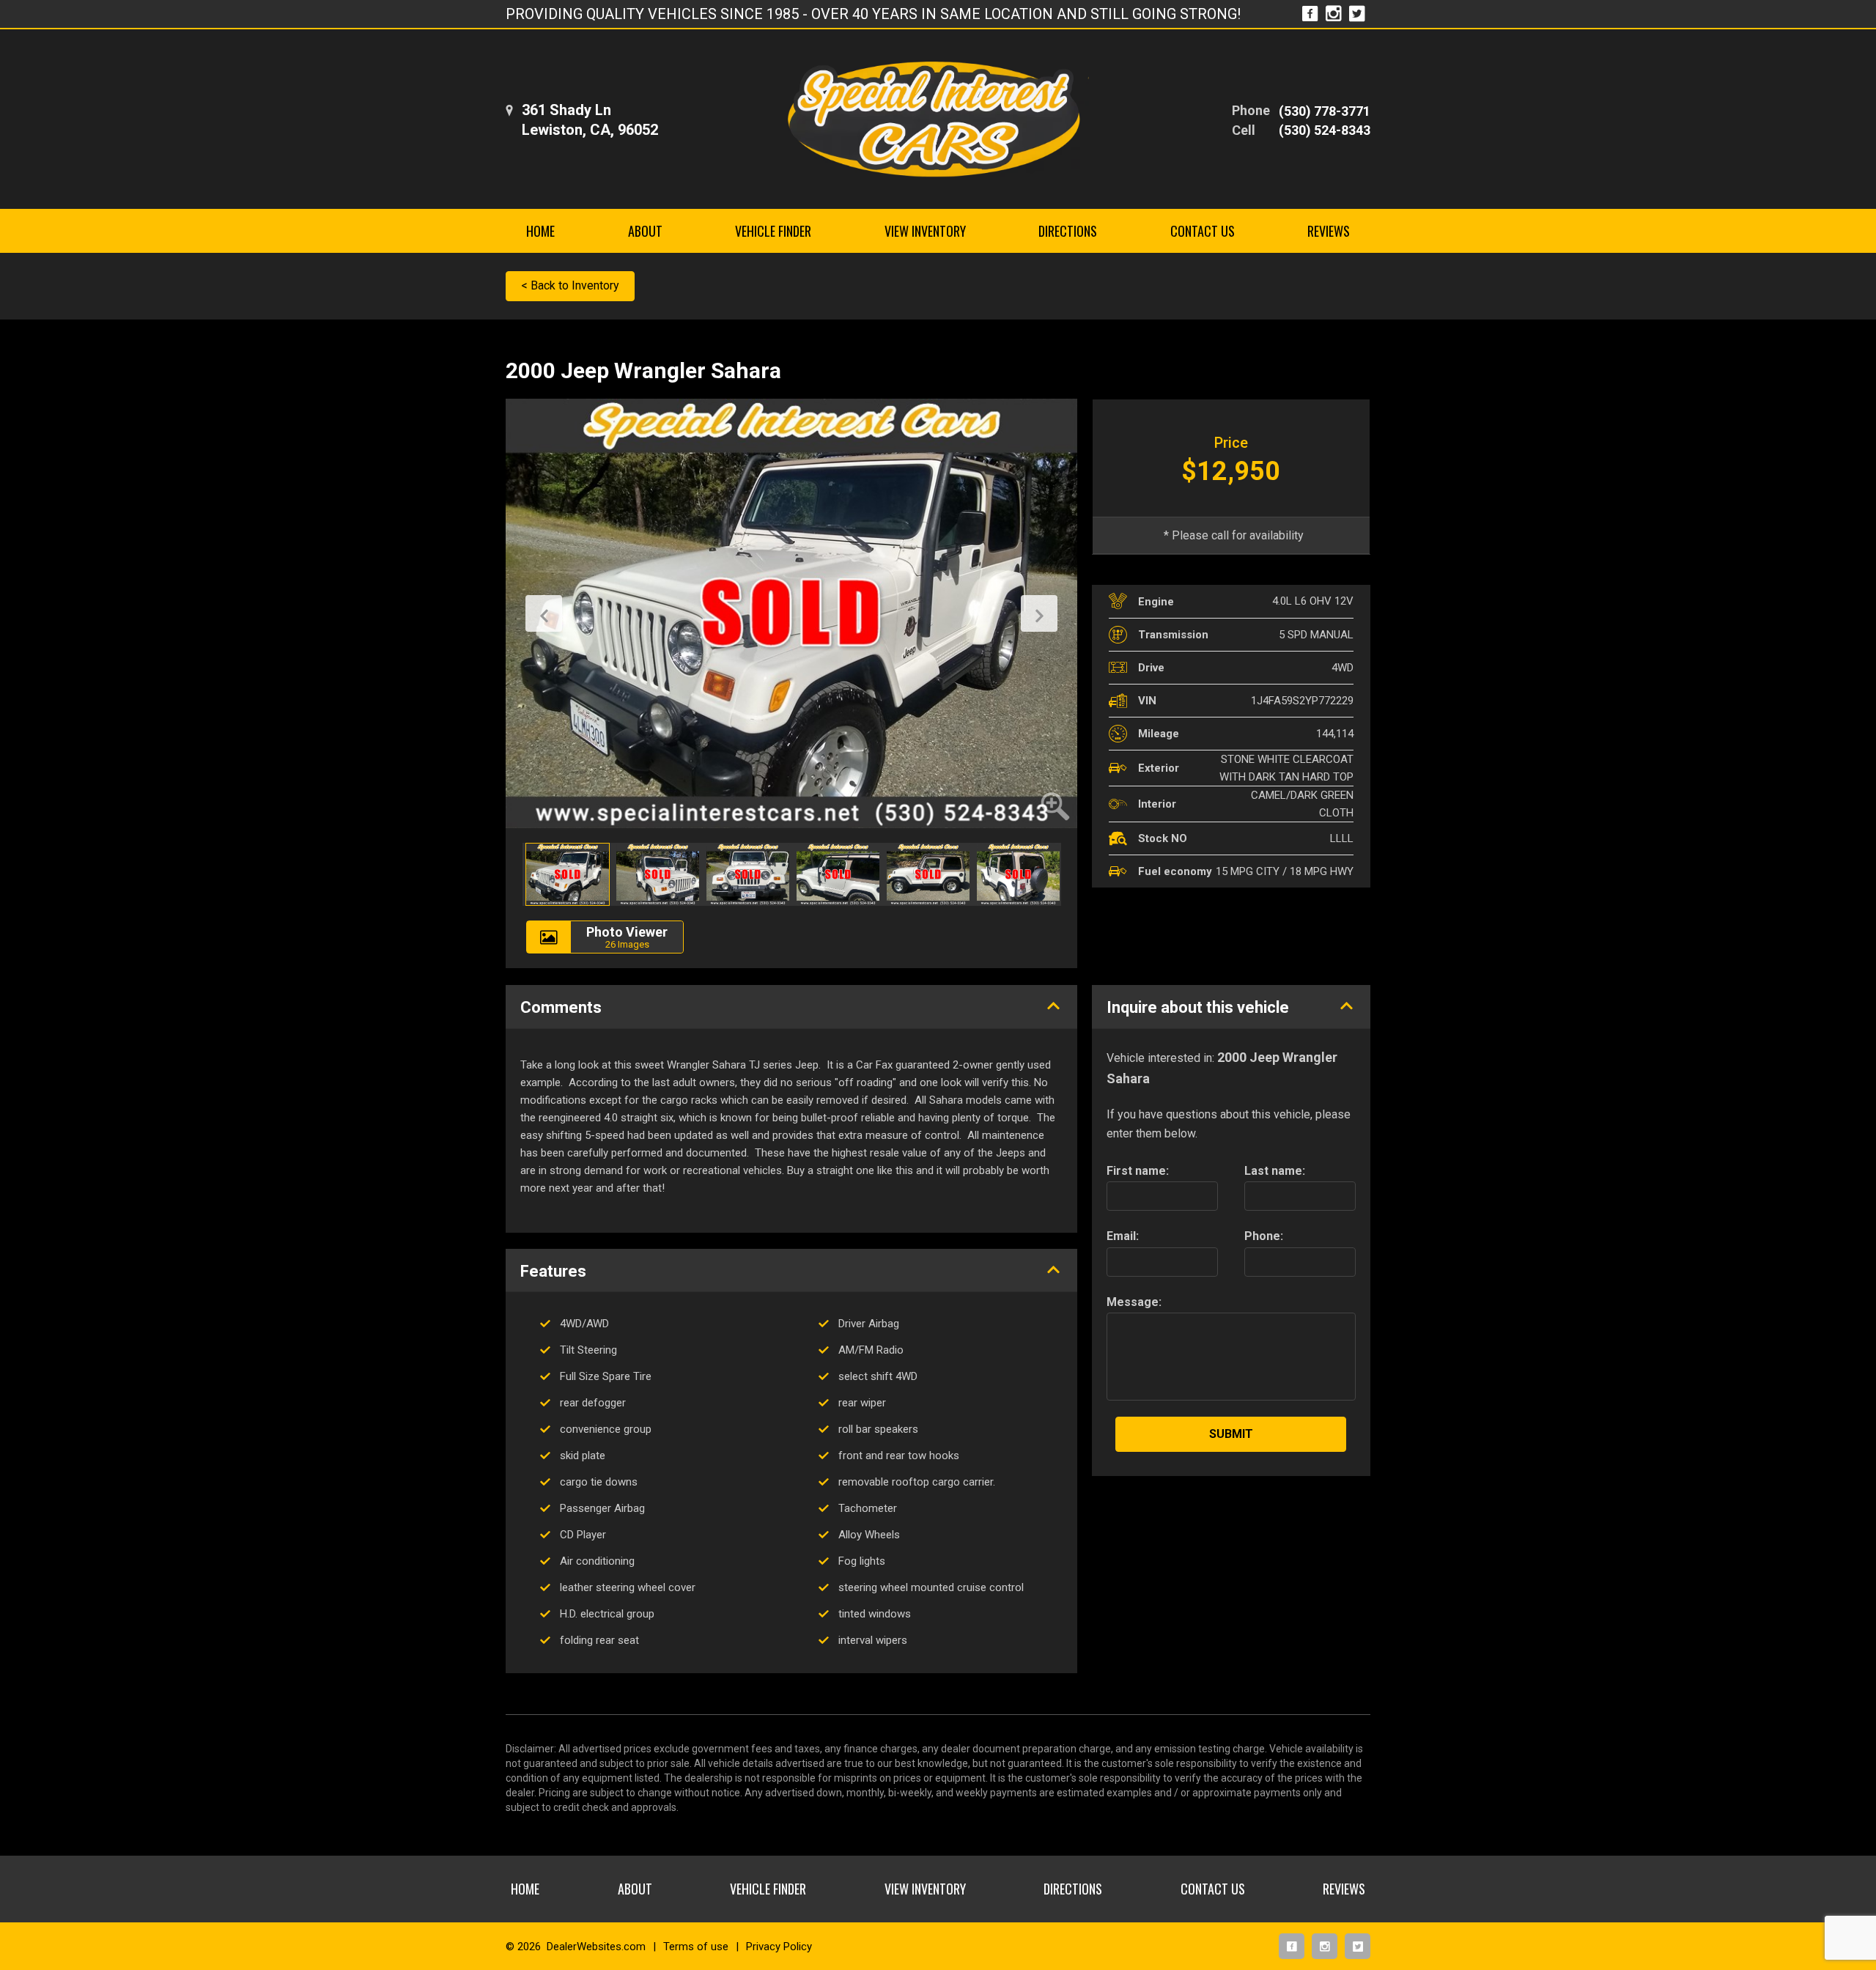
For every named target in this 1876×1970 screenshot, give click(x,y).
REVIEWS (1329, 231)
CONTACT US (1203, 231)
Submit (1231, 1434)
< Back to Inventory (570, 285)
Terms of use (696, 1947)
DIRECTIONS (1068, 231)
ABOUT (645, 231)
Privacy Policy (779, 1947)
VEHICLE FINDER (773, 231)
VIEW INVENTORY (925, 231)
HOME (540, 231)
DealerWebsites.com (596, 1947)
